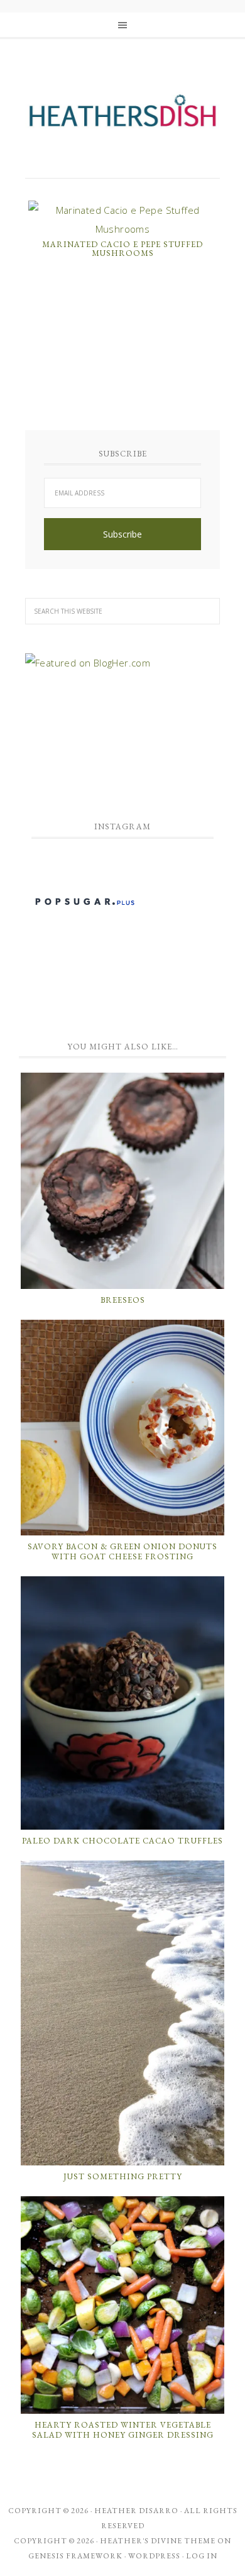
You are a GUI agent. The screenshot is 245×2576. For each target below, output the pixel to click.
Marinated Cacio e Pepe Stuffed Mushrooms (122, 249)
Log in (202, 2556)
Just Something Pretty (123, 2176)
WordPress (154, 2556)
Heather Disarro (136, 2511)
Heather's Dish (122, 116)
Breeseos (123, 1300)
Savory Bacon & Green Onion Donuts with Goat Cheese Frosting (122, 1551)
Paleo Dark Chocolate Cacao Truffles (122, 1841)
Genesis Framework (75, 2556)
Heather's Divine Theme (158, 2541)
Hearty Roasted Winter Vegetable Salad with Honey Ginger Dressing (123, 2430)
